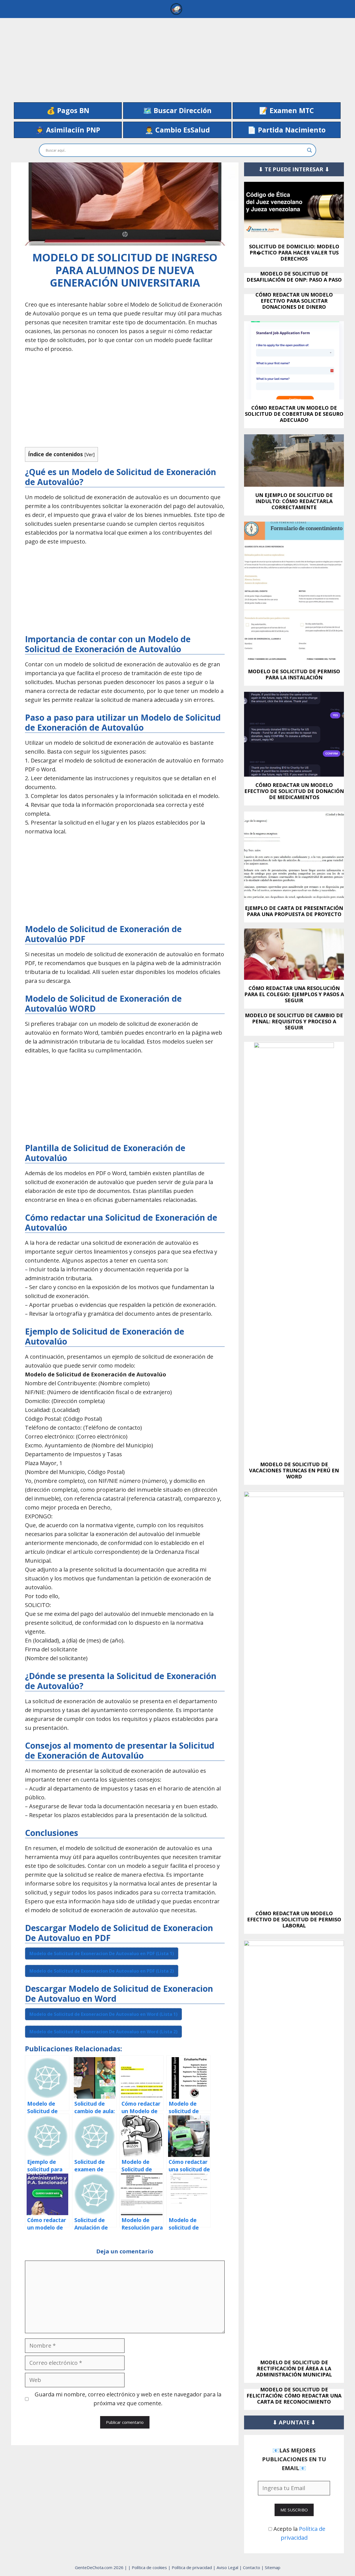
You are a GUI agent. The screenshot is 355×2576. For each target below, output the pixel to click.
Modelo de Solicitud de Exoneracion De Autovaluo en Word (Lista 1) (103, 2014)
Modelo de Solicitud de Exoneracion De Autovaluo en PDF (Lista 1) (102, 1953)
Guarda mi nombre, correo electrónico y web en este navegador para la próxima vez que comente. (128, 2399)
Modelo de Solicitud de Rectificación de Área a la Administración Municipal (294, 2368)
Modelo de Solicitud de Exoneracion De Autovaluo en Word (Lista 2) (103, 2032)
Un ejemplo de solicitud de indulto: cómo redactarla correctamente (294, 501)
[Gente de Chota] (176, 9)
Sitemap (273, 2567)
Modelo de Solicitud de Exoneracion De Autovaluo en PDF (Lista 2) (102, 1971)
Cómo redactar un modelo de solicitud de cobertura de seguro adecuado (294, 414)
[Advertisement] (177, 57)
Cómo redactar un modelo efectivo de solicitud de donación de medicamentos (294, 791)
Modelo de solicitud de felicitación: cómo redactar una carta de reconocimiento (294, 2396)
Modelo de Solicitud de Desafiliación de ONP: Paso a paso (294, 277)
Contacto (252, 2567)
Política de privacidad (192, 2567)
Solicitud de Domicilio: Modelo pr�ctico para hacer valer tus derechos (294, 253)
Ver (90, 454)
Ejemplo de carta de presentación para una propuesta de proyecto (294, 911)
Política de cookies (150, 2567)
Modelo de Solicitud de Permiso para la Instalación (294, 674)
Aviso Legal (228, 2567)
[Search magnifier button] (310, 150)
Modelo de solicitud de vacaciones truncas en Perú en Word (294, 1470)
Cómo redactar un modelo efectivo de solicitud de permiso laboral (294, 1919)
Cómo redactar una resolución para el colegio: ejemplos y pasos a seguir (294, 994)
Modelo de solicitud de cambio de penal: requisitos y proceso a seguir (294, 1021)
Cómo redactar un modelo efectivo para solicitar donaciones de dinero (294, 301)
